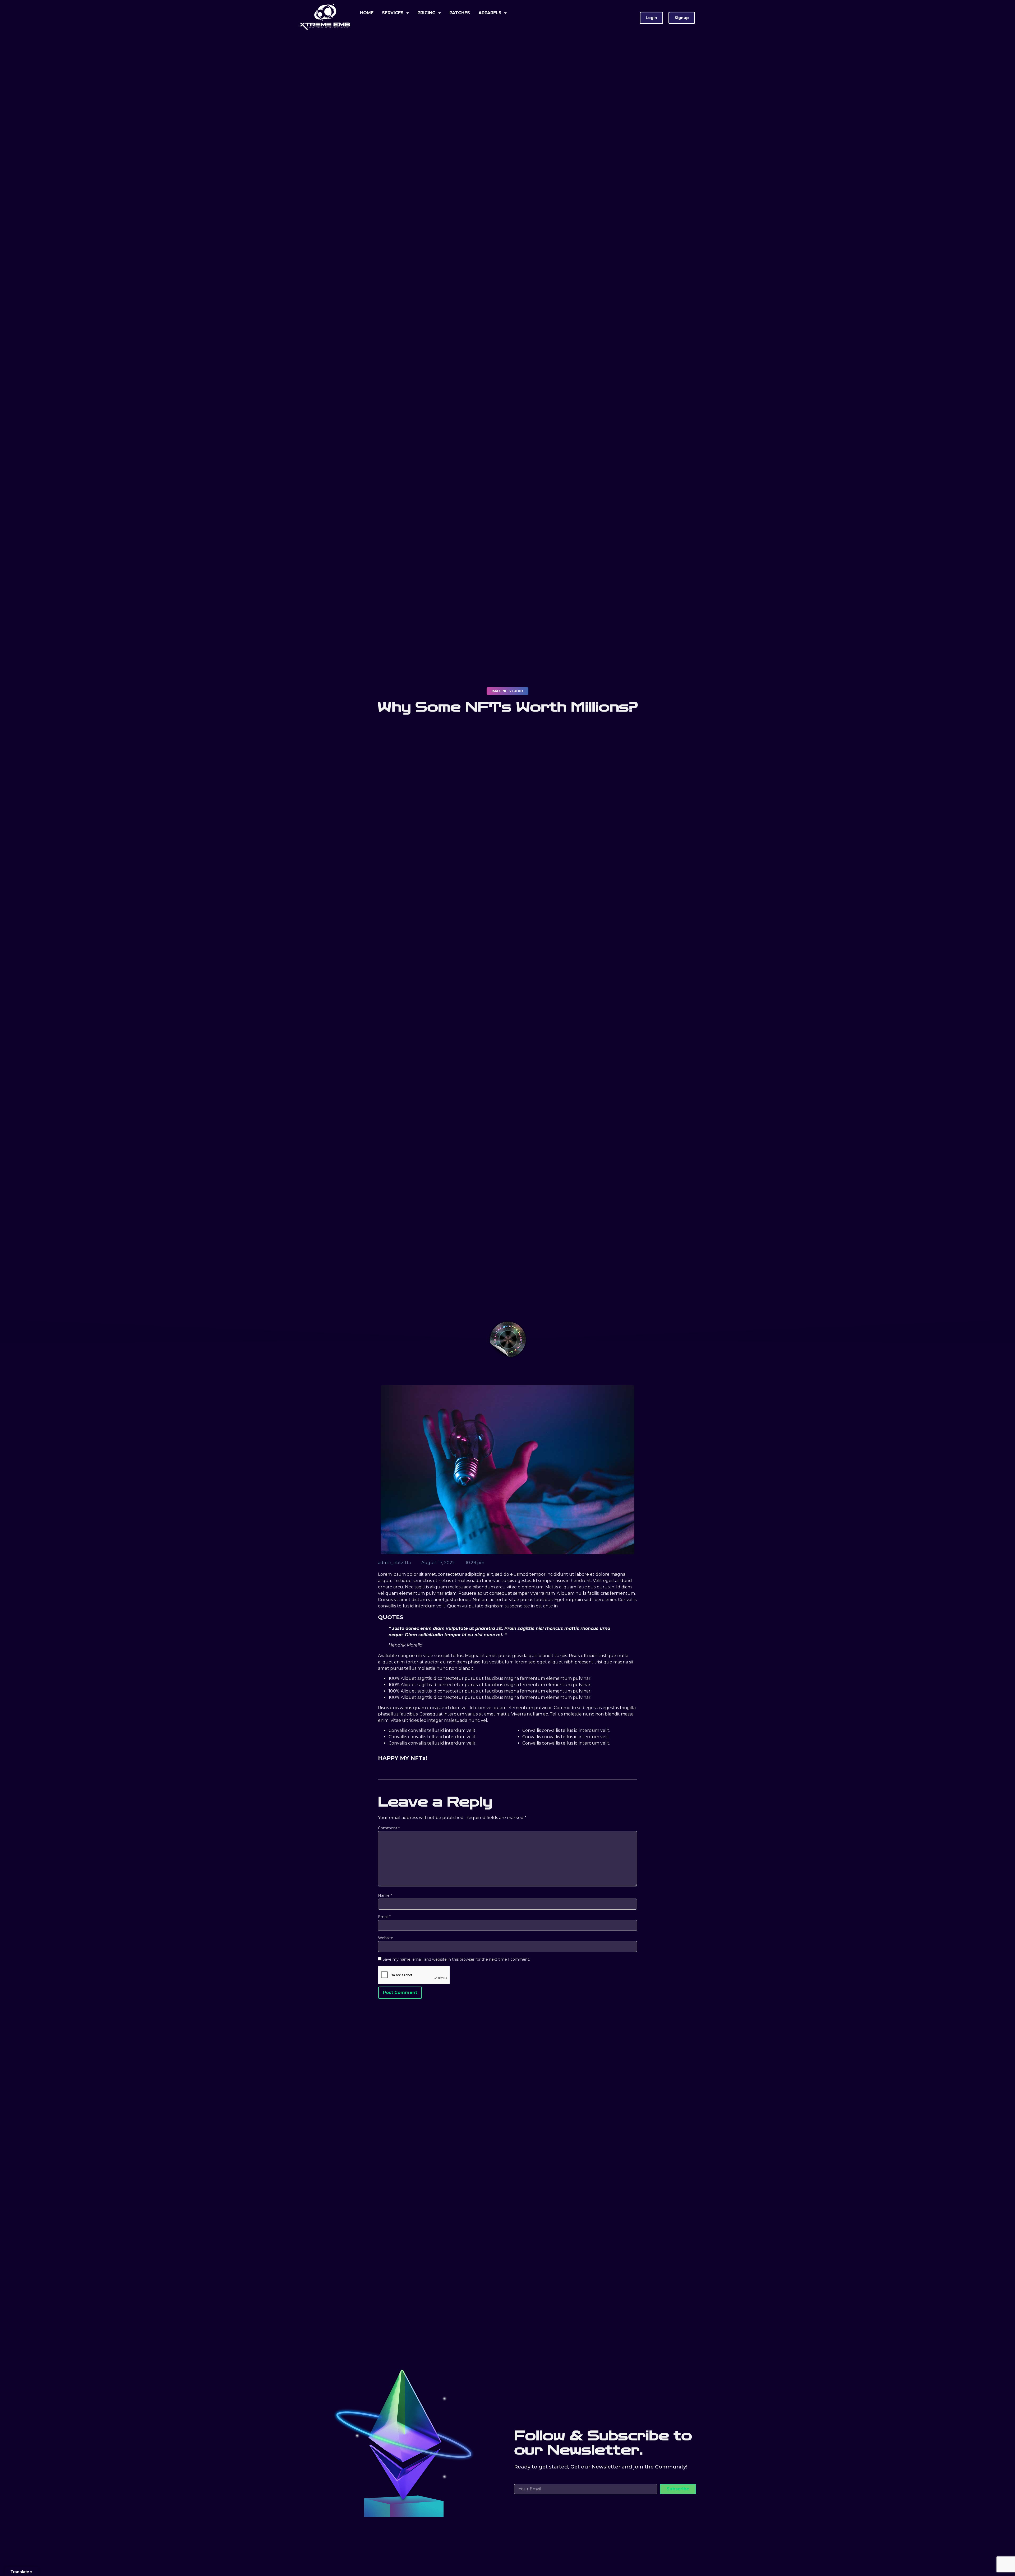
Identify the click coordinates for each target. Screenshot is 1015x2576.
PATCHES (460, 13)
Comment (389, 1828)
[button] (651, 18)
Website (386, 1938)
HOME (367, 13)
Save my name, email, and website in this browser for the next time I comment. (456, 1959)
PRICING (426, 13)
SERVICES (393, 13)
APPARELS (490, 13)
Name (385, 1895)
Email (384, 1917)
